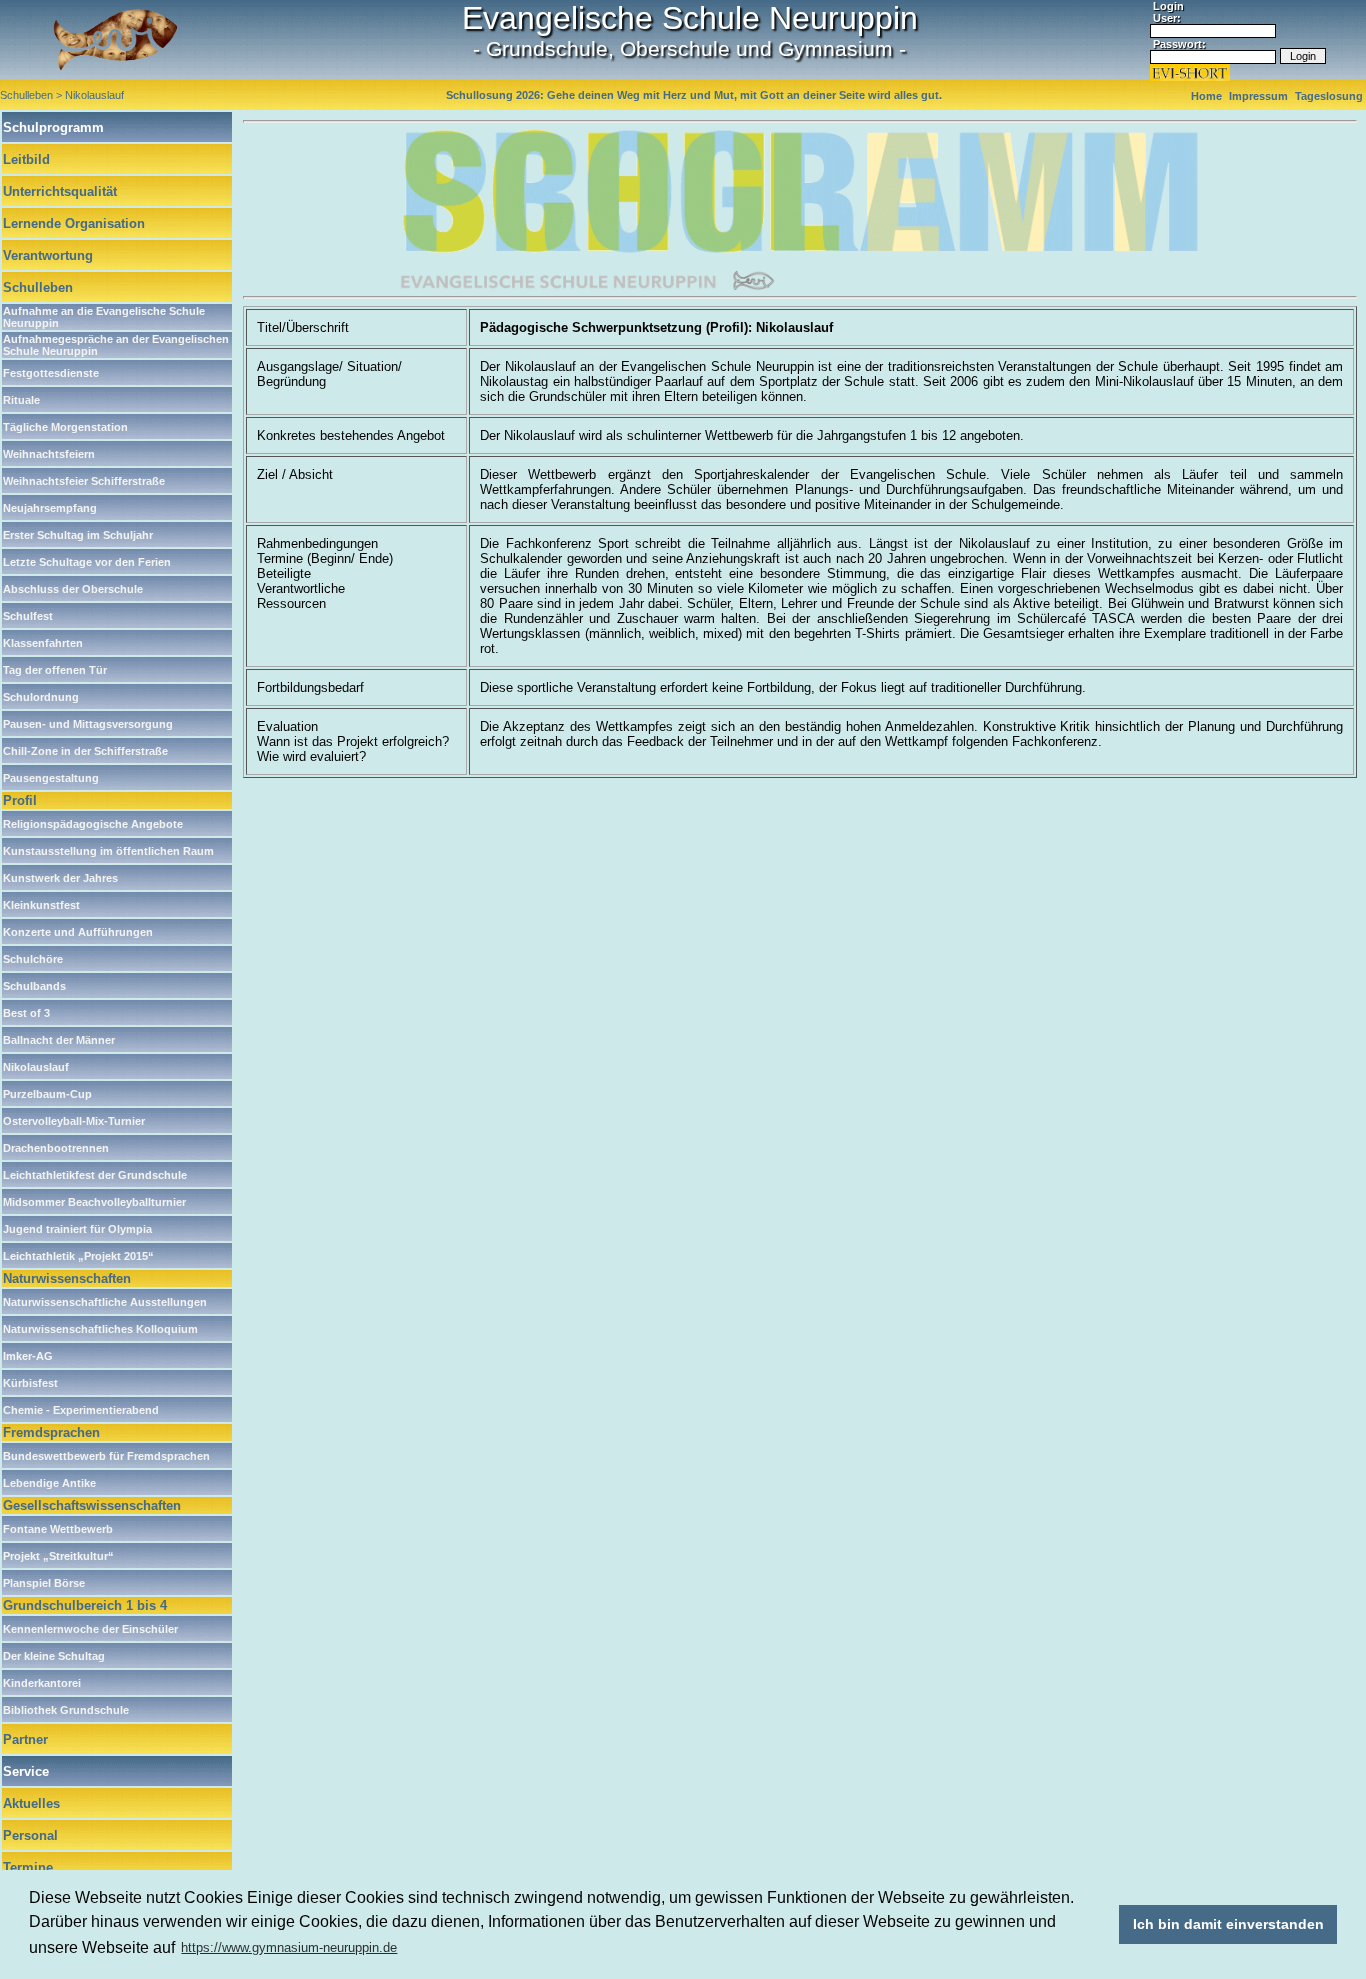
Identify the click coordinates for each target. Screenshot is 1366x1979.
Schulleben (38, 287)
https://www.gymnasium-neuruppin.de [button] (289, 1947)
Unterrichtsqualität (60, 191)
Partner (25, 1739)
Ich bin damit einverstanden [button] (1228, 1924)
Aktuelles (31, 1803)
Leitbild (26, 159)
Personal (30, 1835)
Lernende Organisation (74, 223)
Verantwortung (48, 255)
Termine (28, 1867)
